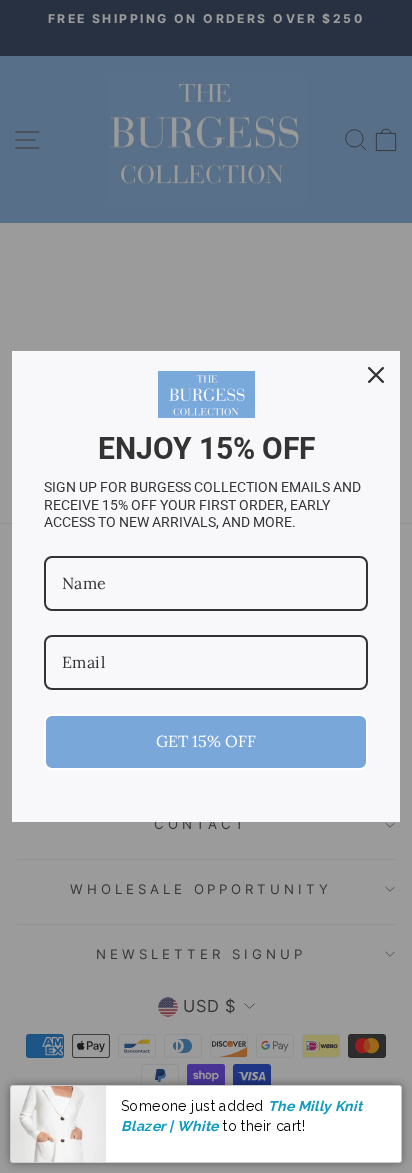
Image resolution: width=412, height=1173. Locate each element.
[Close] (376, 375)
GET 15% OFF (206, 741)
